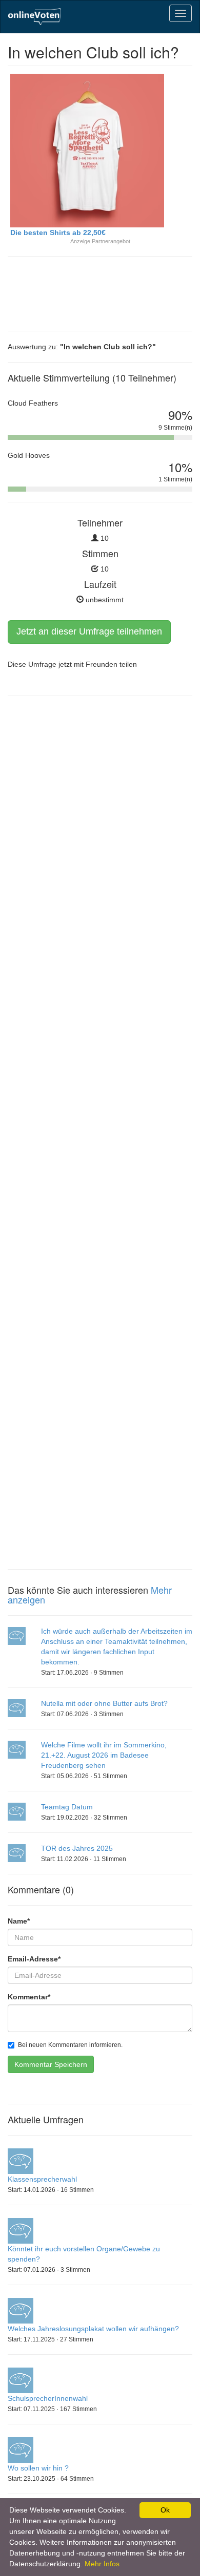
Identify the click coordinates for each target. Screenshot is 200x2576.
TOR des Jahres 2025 (77, 1848)
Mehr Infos (102, 2564)
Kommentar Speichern (51, 2064)
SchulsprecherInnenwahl (48, 2398)
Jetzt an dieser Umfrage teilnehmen (89, 631)
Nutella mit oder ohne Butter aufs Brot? (104, 1703)
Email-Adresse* (34, 1959)
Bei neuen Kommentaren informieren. (70, 2045)
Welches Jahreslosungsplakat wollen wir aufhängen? (93, 2329)
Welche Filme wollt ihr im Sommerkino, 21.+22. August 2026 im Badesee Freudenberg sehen (104, 1755)
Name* (19, 1921)
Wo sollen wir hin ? (38, 2468)
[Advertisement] (90, 292)
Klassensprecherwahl (42, 2179)
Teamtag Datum (67, 1807)
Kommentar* (29, 1997)
